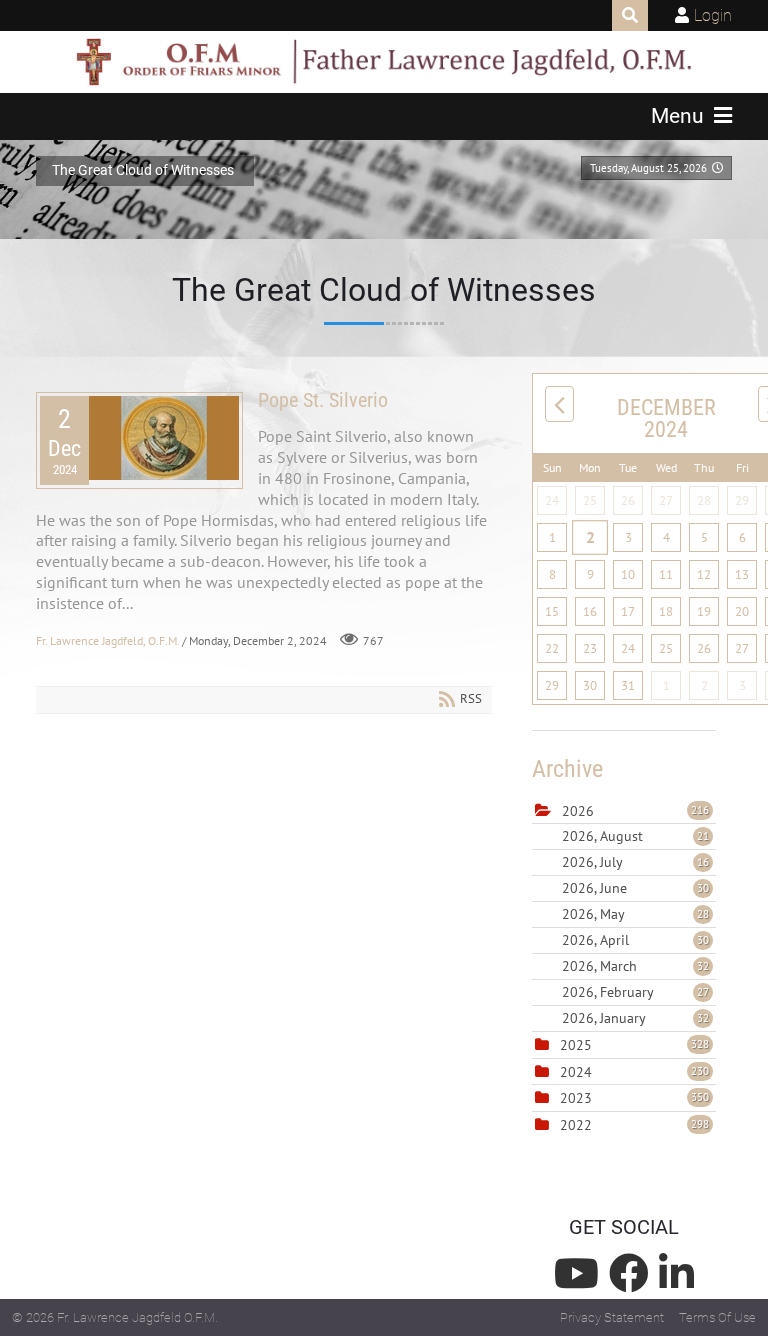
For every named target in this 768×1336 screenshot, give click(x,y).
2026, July (635, 862)
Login (713, 15)
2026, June (635, 888)
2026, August (635, 836)
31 (628, 685)
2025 (576, 1045)
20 (742, 611)
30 (590, 685)
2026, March (635, 966)
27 (666, 500)
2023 (576, 1098)
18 (666, 611)
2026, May (635, 914)
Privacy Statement (612, 1317)
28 (704, 500)
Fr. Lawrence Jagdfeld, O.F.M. (107, 640)
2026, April (635, 940)
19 (704, 611)
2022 (576, 1125)
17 (628, 611)
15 (552, 611)
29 (742, 500)
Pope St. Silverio (323, 400)
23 (590, 648)
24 (552, 500)
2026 (578, 811)
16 (590, 611)
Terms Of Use (717, 1317)
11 (666, 574)
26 (628, 500)
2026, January (635, 1018)
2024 (576, 1072)
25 (590, 500)
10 (628, 574)
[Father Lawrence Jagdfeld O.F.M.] (383, 62)
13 (742, 574)
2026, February (635, 992)
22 (552, 648)
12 (704, 574)
